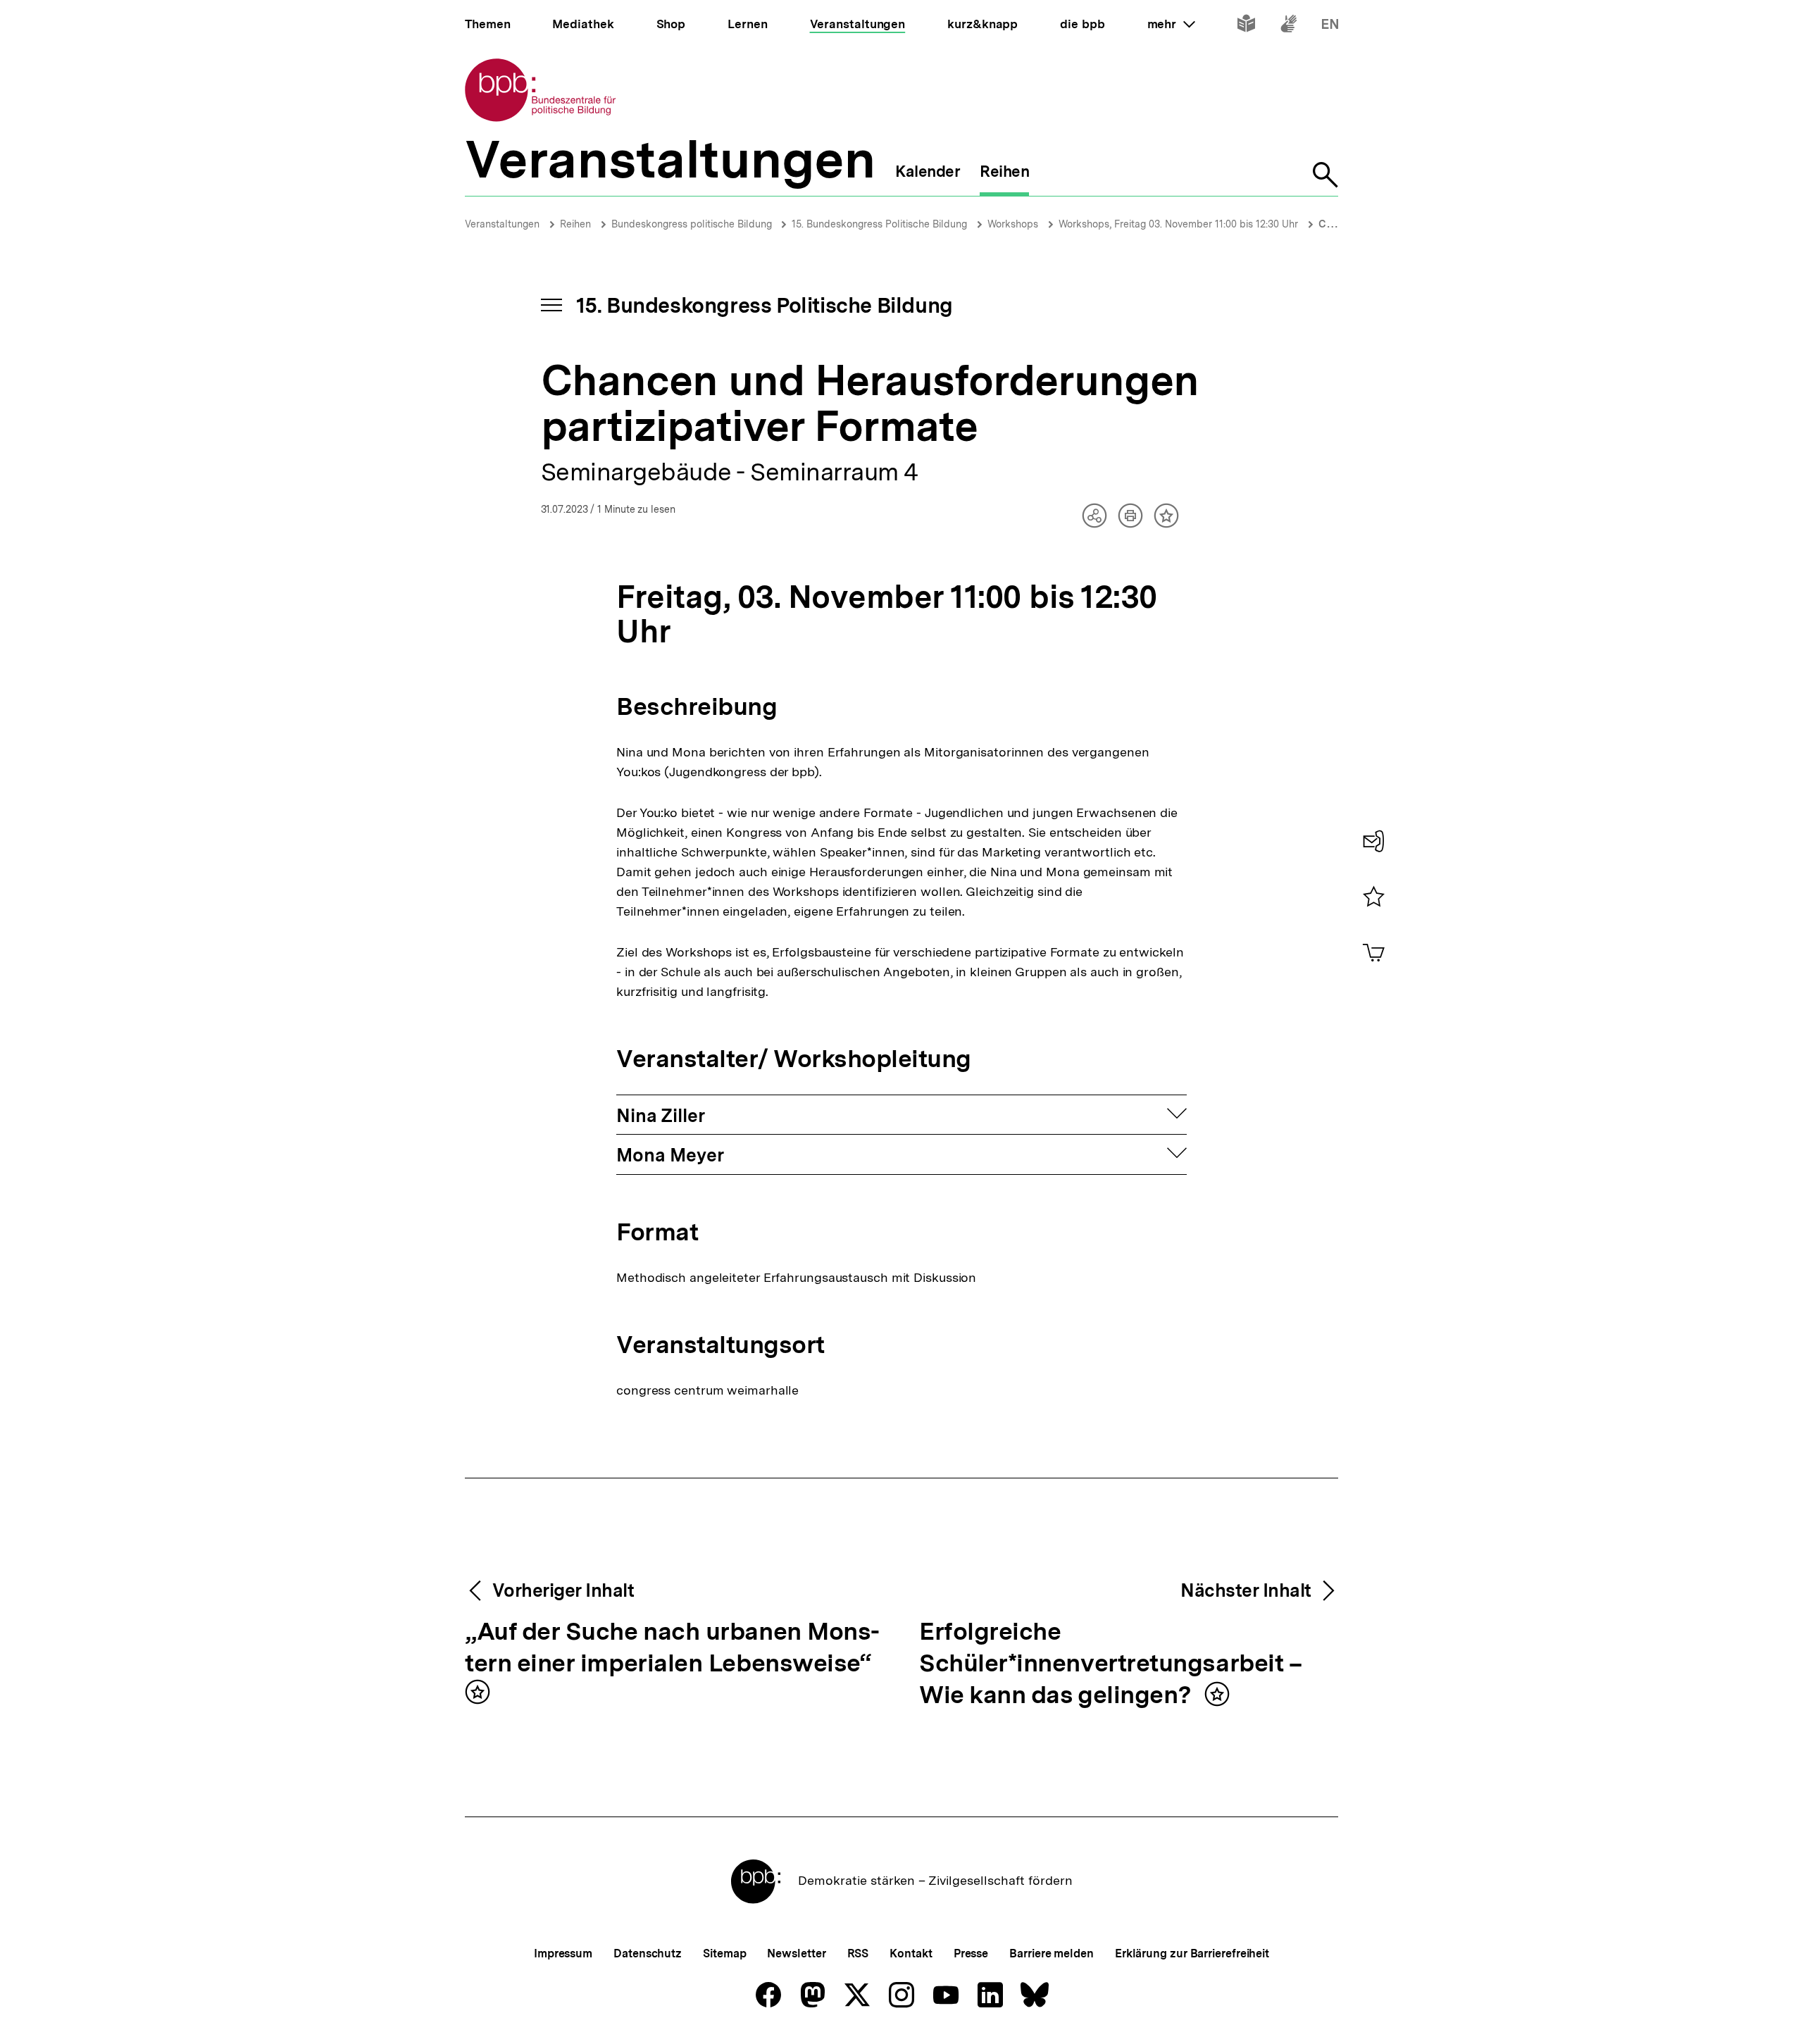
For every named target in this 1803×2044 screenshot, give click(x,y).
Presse (971, 1953)
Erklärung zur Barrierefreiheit (1192, 1953)
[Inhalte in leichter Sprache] (1246, 26)
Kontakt (911, 1953)
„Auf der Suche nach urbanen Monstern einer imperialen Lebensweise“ (672, 1648)
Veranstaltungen (502, 224)
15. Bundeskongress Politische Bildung (879, 224)
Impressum (563, 1953)
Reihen (575, 224)
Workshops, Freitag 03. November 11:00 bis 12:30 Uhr (1178, 224)
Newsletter (796, 1953)
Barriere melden (1052, 1953)
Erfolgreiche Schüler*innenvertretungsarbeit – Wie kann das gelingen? (1110, 1664)
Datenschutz (648, 1953)
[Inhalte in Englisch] (1330, 26)
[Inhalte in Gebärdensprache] (1289, 26)
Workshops (1013, 224)
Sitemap (724, 1953)
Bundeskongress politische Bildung (693, 224)
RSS (858, 1953)
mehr (1171, 24)
